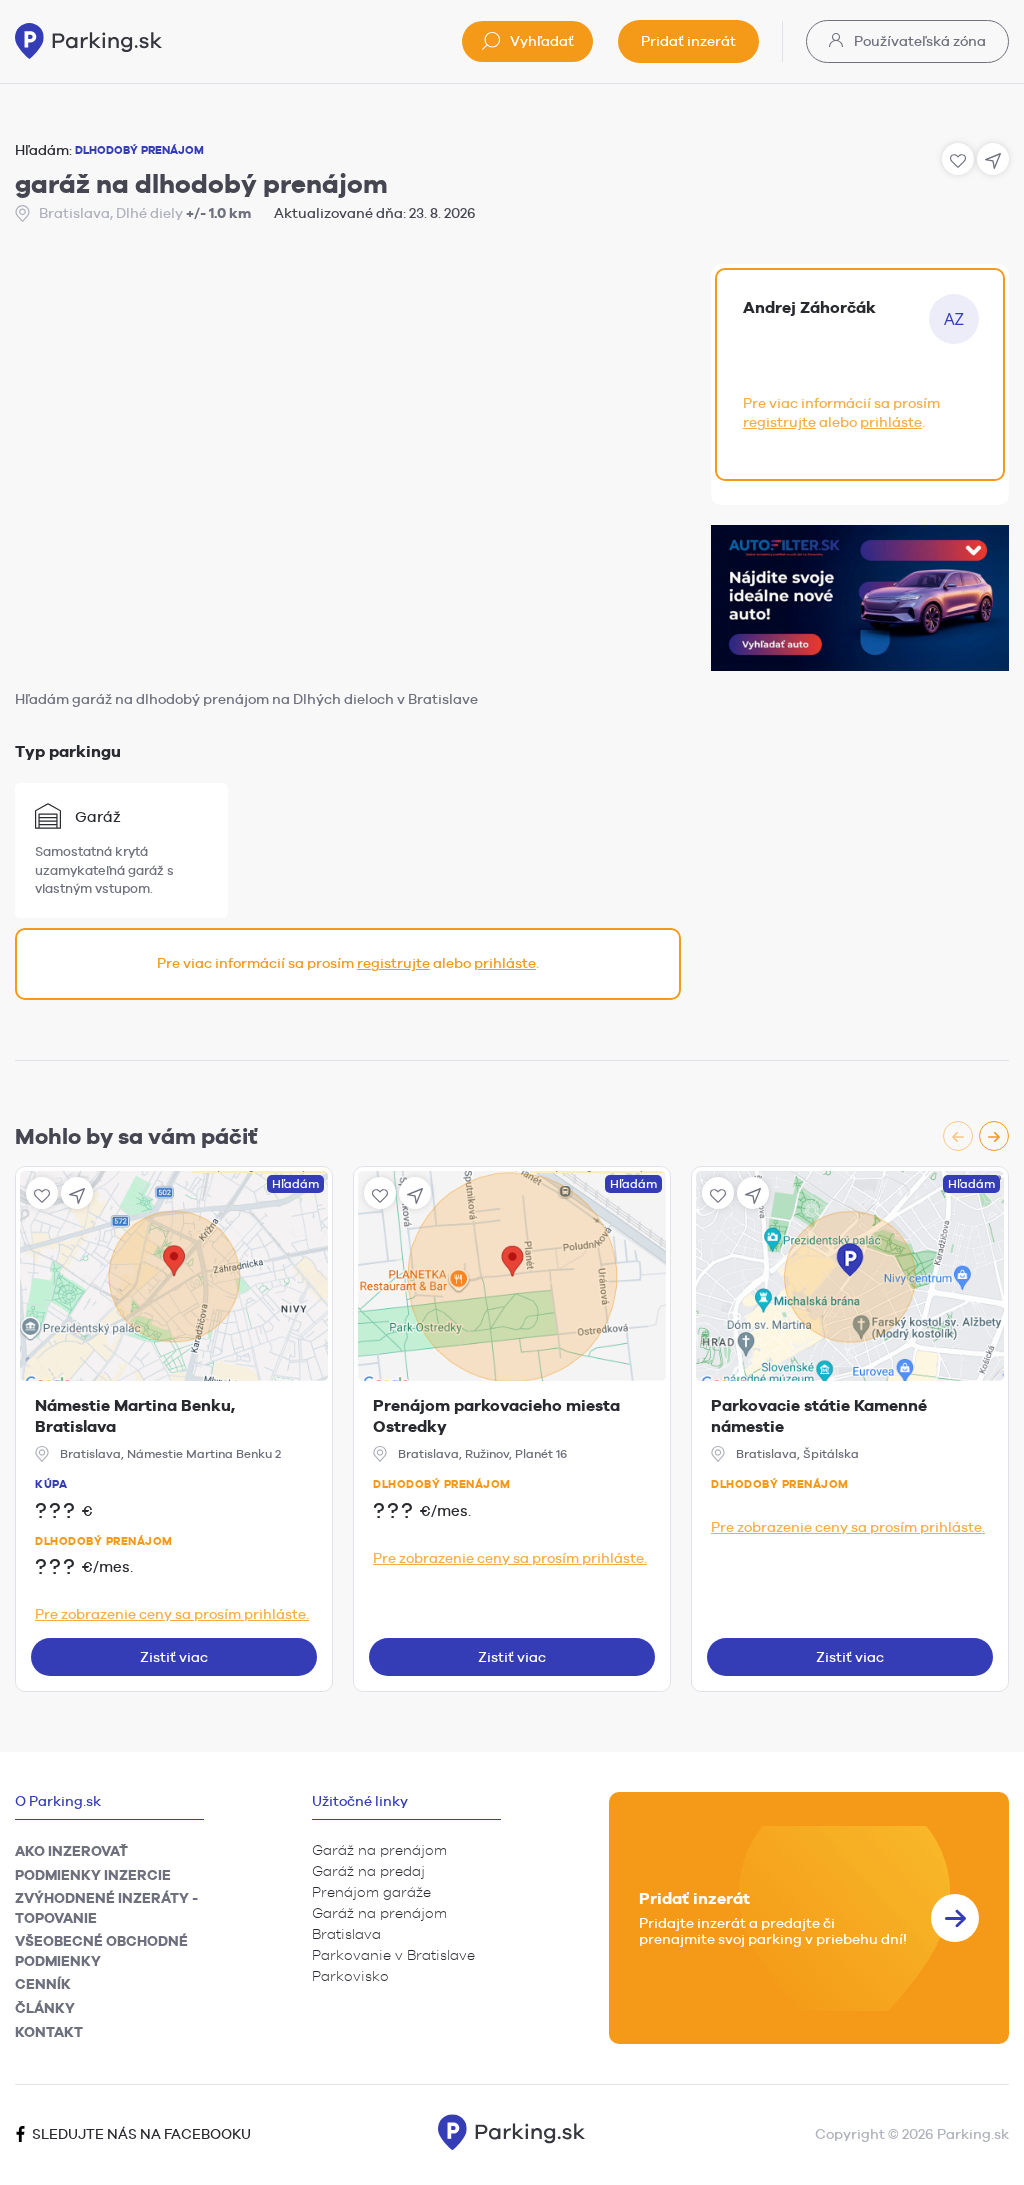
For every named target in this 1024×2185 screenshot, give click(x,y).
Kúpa (51, 1484)
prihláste (505, 963)
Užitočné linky (360, 1801)
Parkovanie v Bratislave (393, 1955)
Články (45, 2008)
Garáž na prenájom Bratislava (379, 1923)
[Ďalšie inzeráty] (994, 1136)
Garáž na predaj (368, 1871)
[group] (976, 1136)
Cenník (43, 1984)
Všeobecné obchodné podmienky (101, 1951)
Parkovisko (350, 1976)
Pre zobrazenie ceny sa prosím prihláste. (172, 1614)
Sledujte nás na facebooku (140, 2134)
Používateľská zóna (918, 41)
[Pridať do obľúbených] (42, 1193)
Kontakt (49, 2032)
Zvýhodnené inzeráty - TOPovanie (106, 1908)
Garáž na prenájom (379, 1850)
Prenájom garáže (371, 1892)
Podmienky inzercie (93, 1875)
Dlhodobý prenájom (104, 1541)
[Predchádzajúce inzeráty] (958, 1136)
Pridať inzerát (688, 41)
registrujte (393, 963)
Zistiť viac (174, 1657)
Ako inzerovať (71, 1851)
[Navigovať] (77, 1193)
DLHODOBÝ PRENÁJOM (139, 150)
